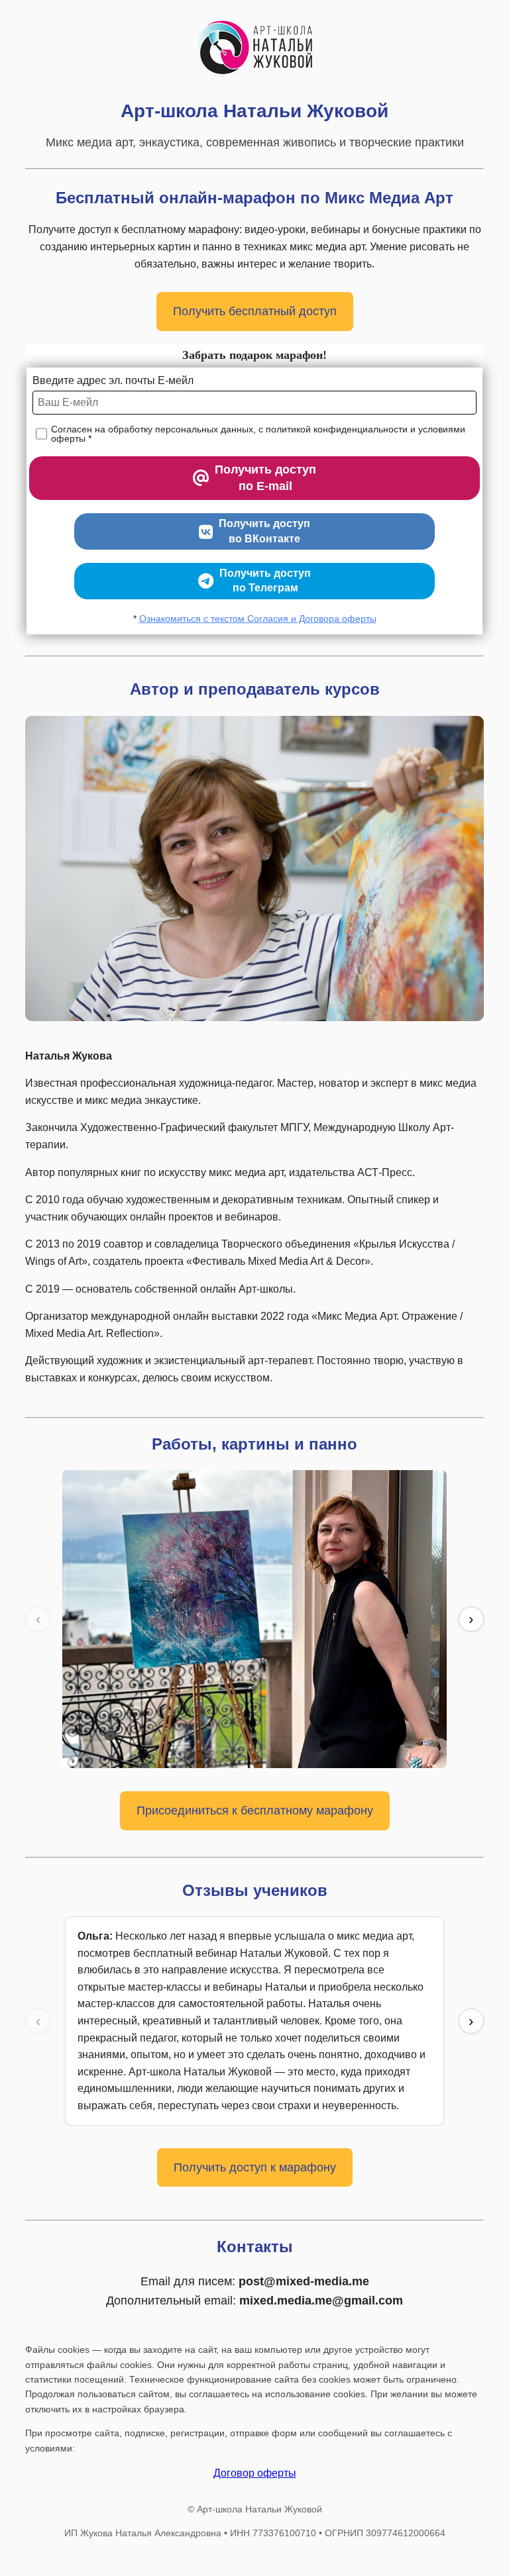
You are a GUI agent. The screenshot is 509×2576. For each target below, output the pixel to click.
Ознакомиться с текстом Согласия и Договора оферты (258, 619)
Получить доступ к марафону (255, 2167)
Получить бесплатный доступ (255, 311)
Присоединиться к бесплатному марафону (255, 1810)
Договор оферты (255, 2473)
